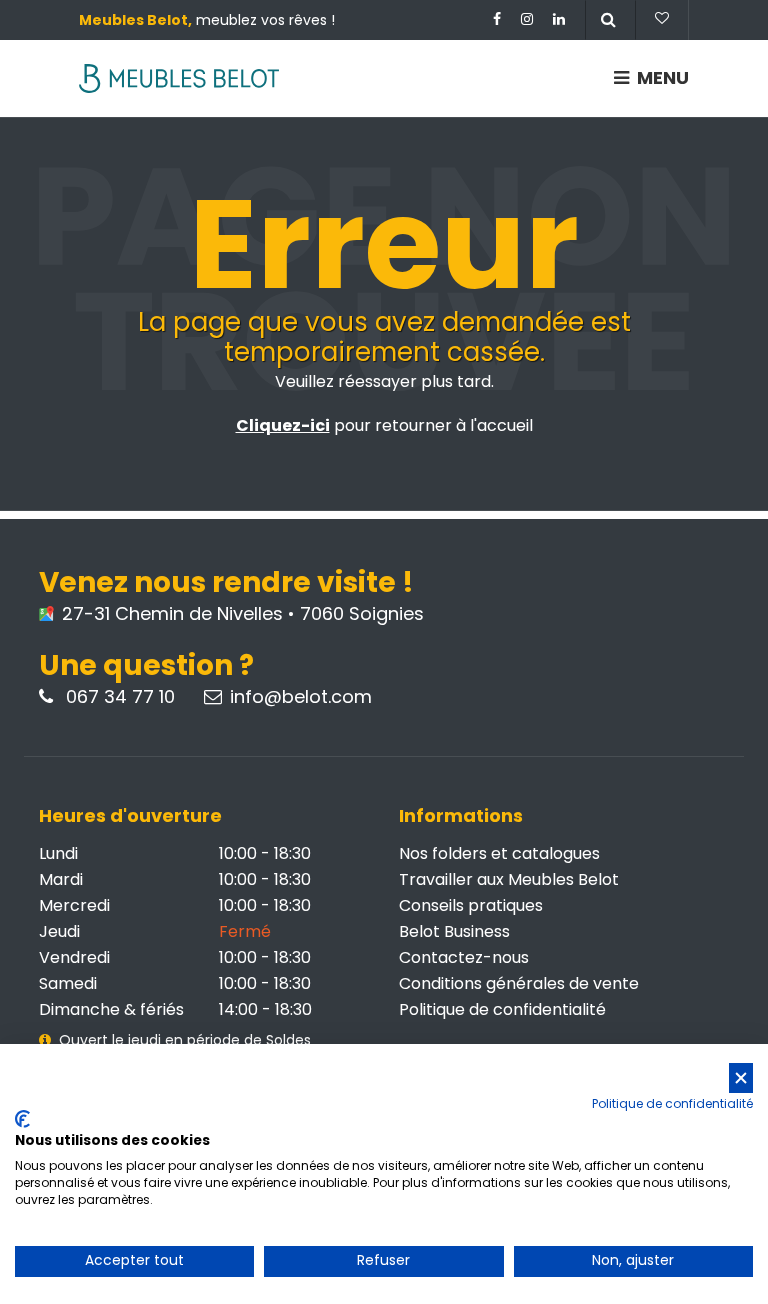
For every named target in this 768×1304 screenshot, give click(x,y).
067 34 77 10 (118, 697)
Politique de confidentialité (502, 1009)
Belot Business (454, 931)
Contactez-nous (464, 957)
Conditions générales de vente (519, 983)
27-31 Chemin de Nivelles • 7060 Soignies (240, 614)
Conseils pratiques (471, 905)
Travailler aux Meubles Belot (509, 879)
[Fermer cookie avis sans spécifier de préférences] (741, 1078)
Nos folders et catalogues (499, 853)
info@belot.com (301, 697)
